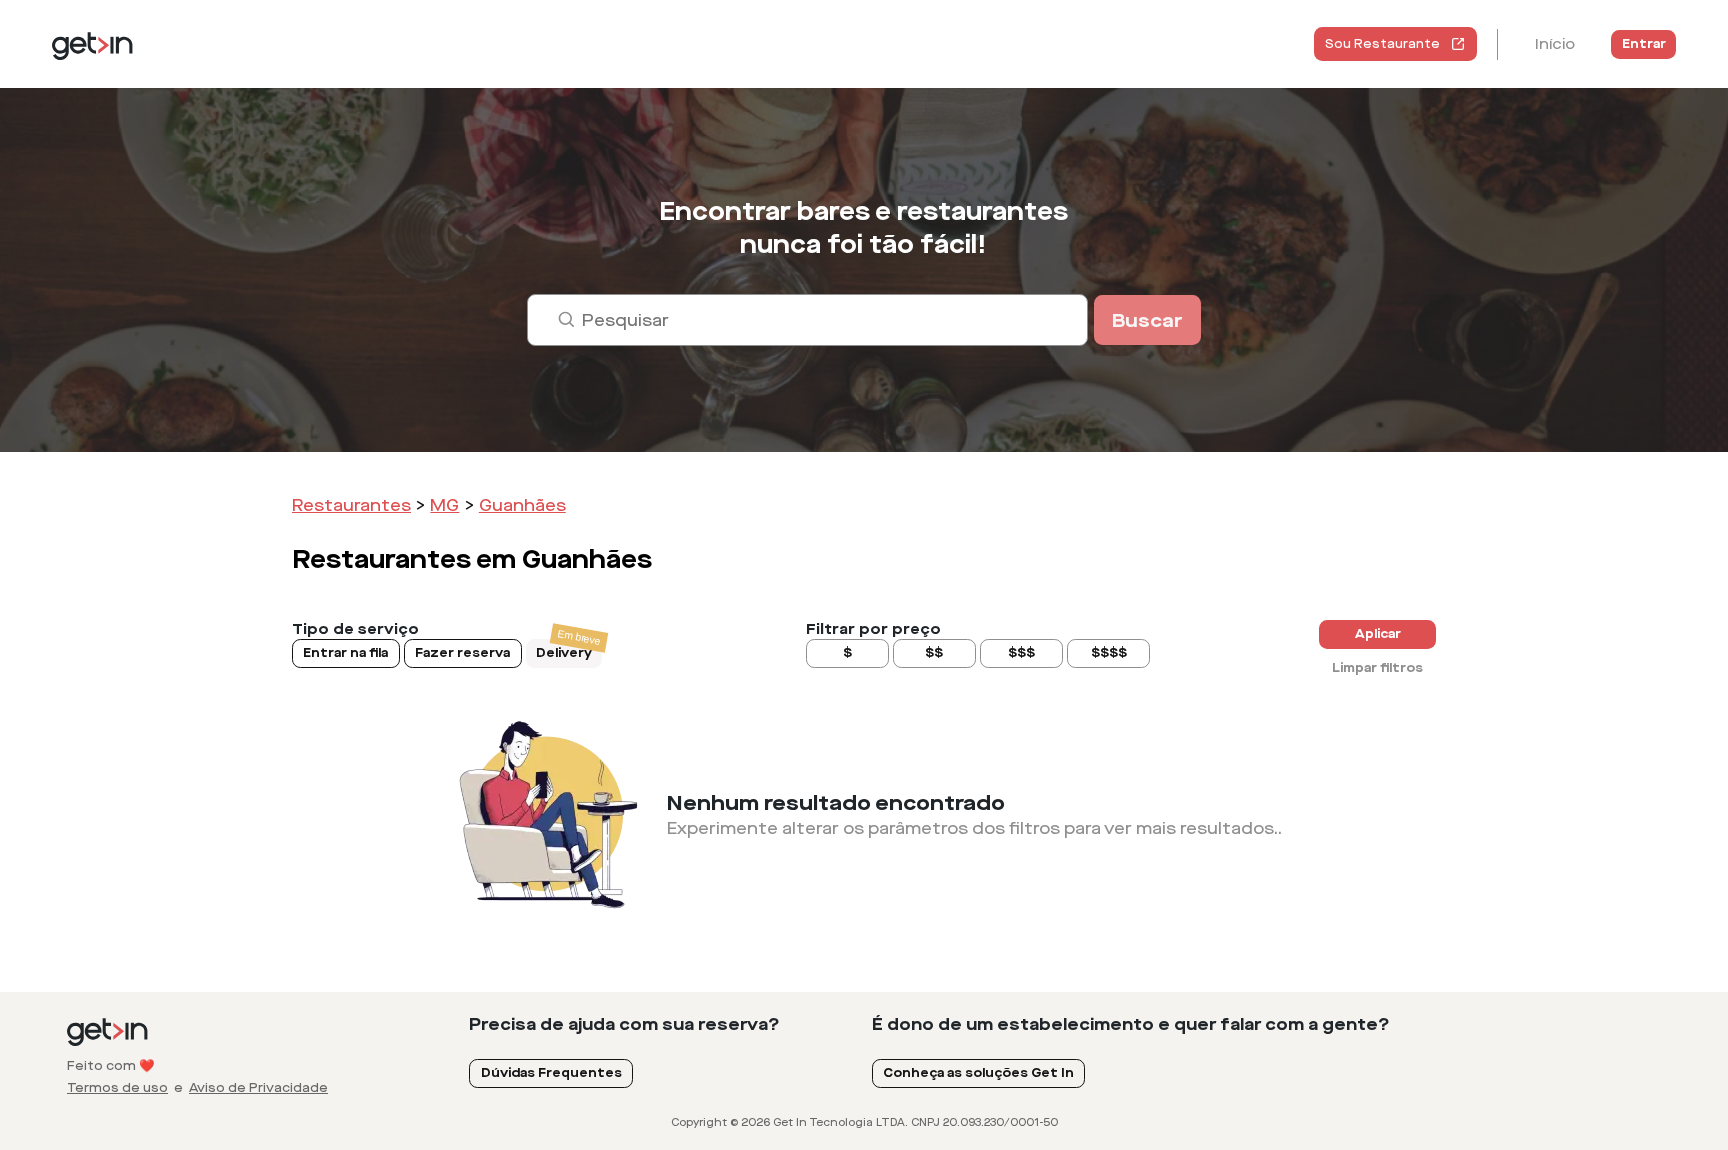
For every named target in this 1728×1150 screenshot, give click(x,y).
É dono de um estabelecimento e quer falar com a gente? (1131, 1024)
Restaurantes (351, 505)
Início (1555, 44)
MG (444, 505)
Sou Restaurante (1382, 44)
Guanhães (522, 505)
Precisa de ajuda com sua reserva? (624, 1024)
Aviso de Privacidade (258, 1088)
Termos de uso (117, 1088)
